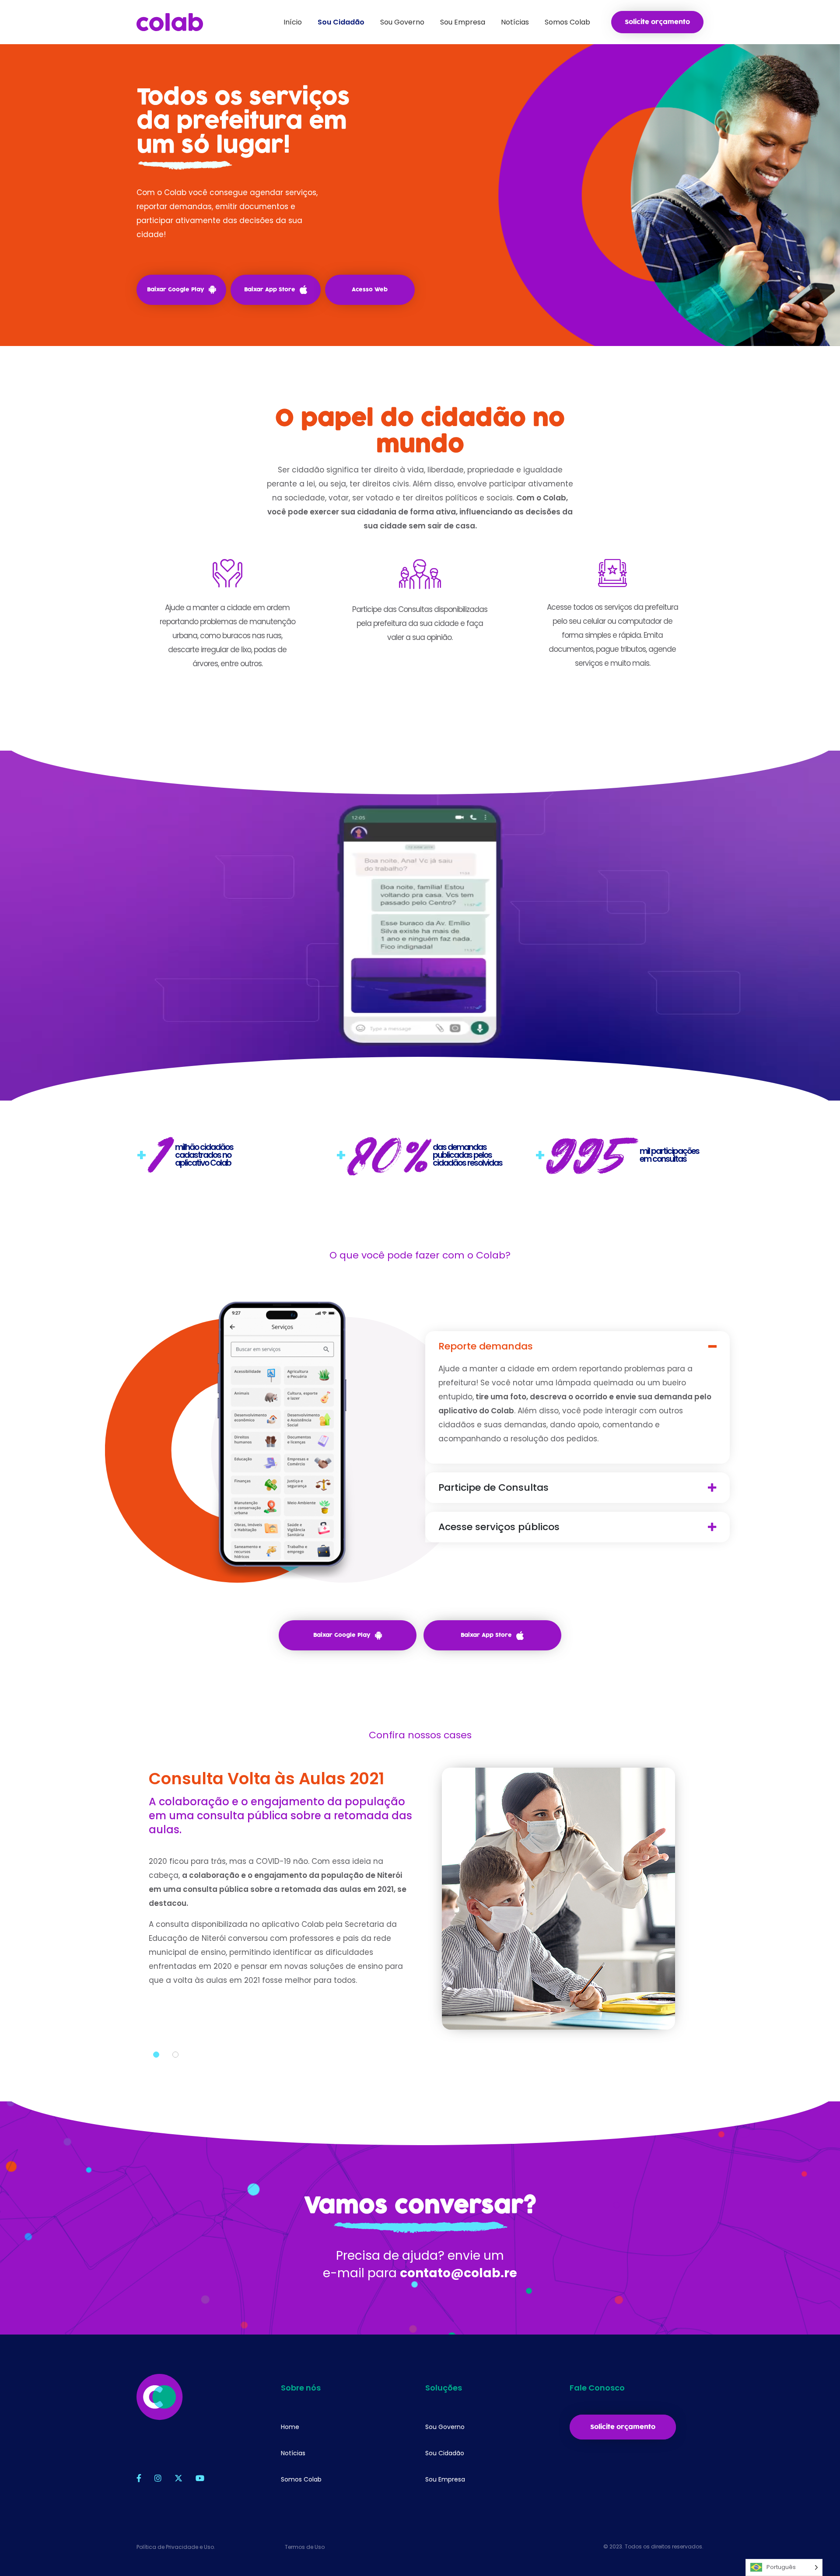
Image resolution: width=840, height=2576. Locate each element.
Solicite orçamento (657, 22)
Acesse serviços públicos (499, 1527)
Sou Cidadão (445, 2453)
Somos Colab (301, 2479)
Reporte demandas (486, 1346)
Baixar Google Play (176, 290)
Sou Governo (445, 2427)
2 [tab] (175, 2055)
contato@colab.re (458, 2273)
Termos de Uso (305, 2547)
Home (290, 2427)
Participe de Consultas (493, 1488)
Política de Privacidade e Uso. (176, 2547)
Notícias (293, 2453)
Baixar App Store (270, 290)
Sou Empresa (445, 2479)
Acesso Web (370, 290)
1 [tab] (156, 2055)
